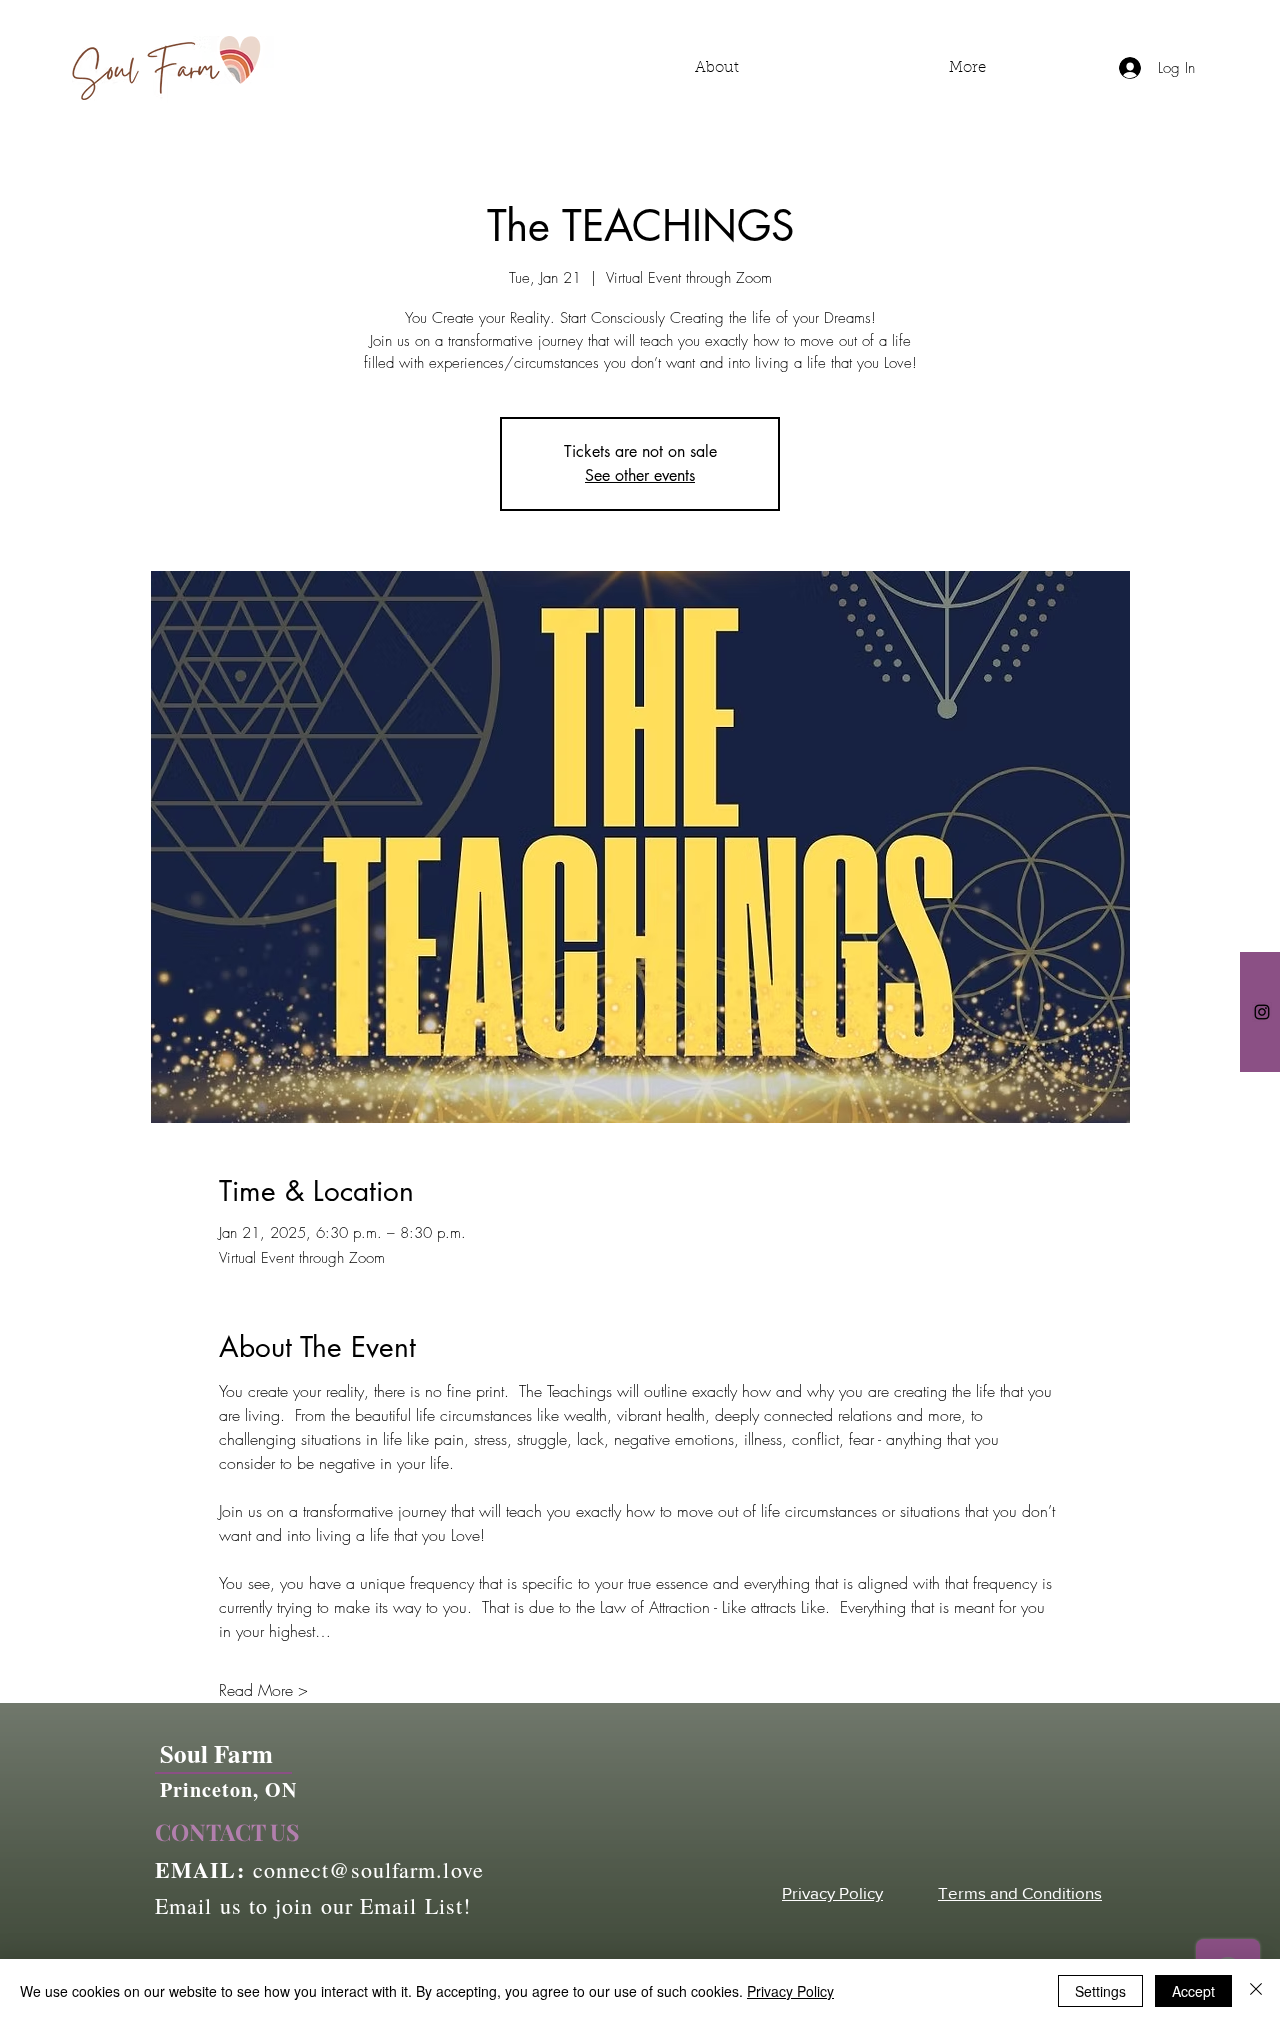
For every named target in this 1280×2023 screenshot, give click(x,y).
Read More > (263, 1690)
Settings (1100, 1991)
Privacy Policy (790, 1991)
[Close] (1256, 1991)
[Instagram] (1262, 1012)
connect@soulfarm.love (368, 1869)
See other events (640, 475)
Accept (1193, 1991)
